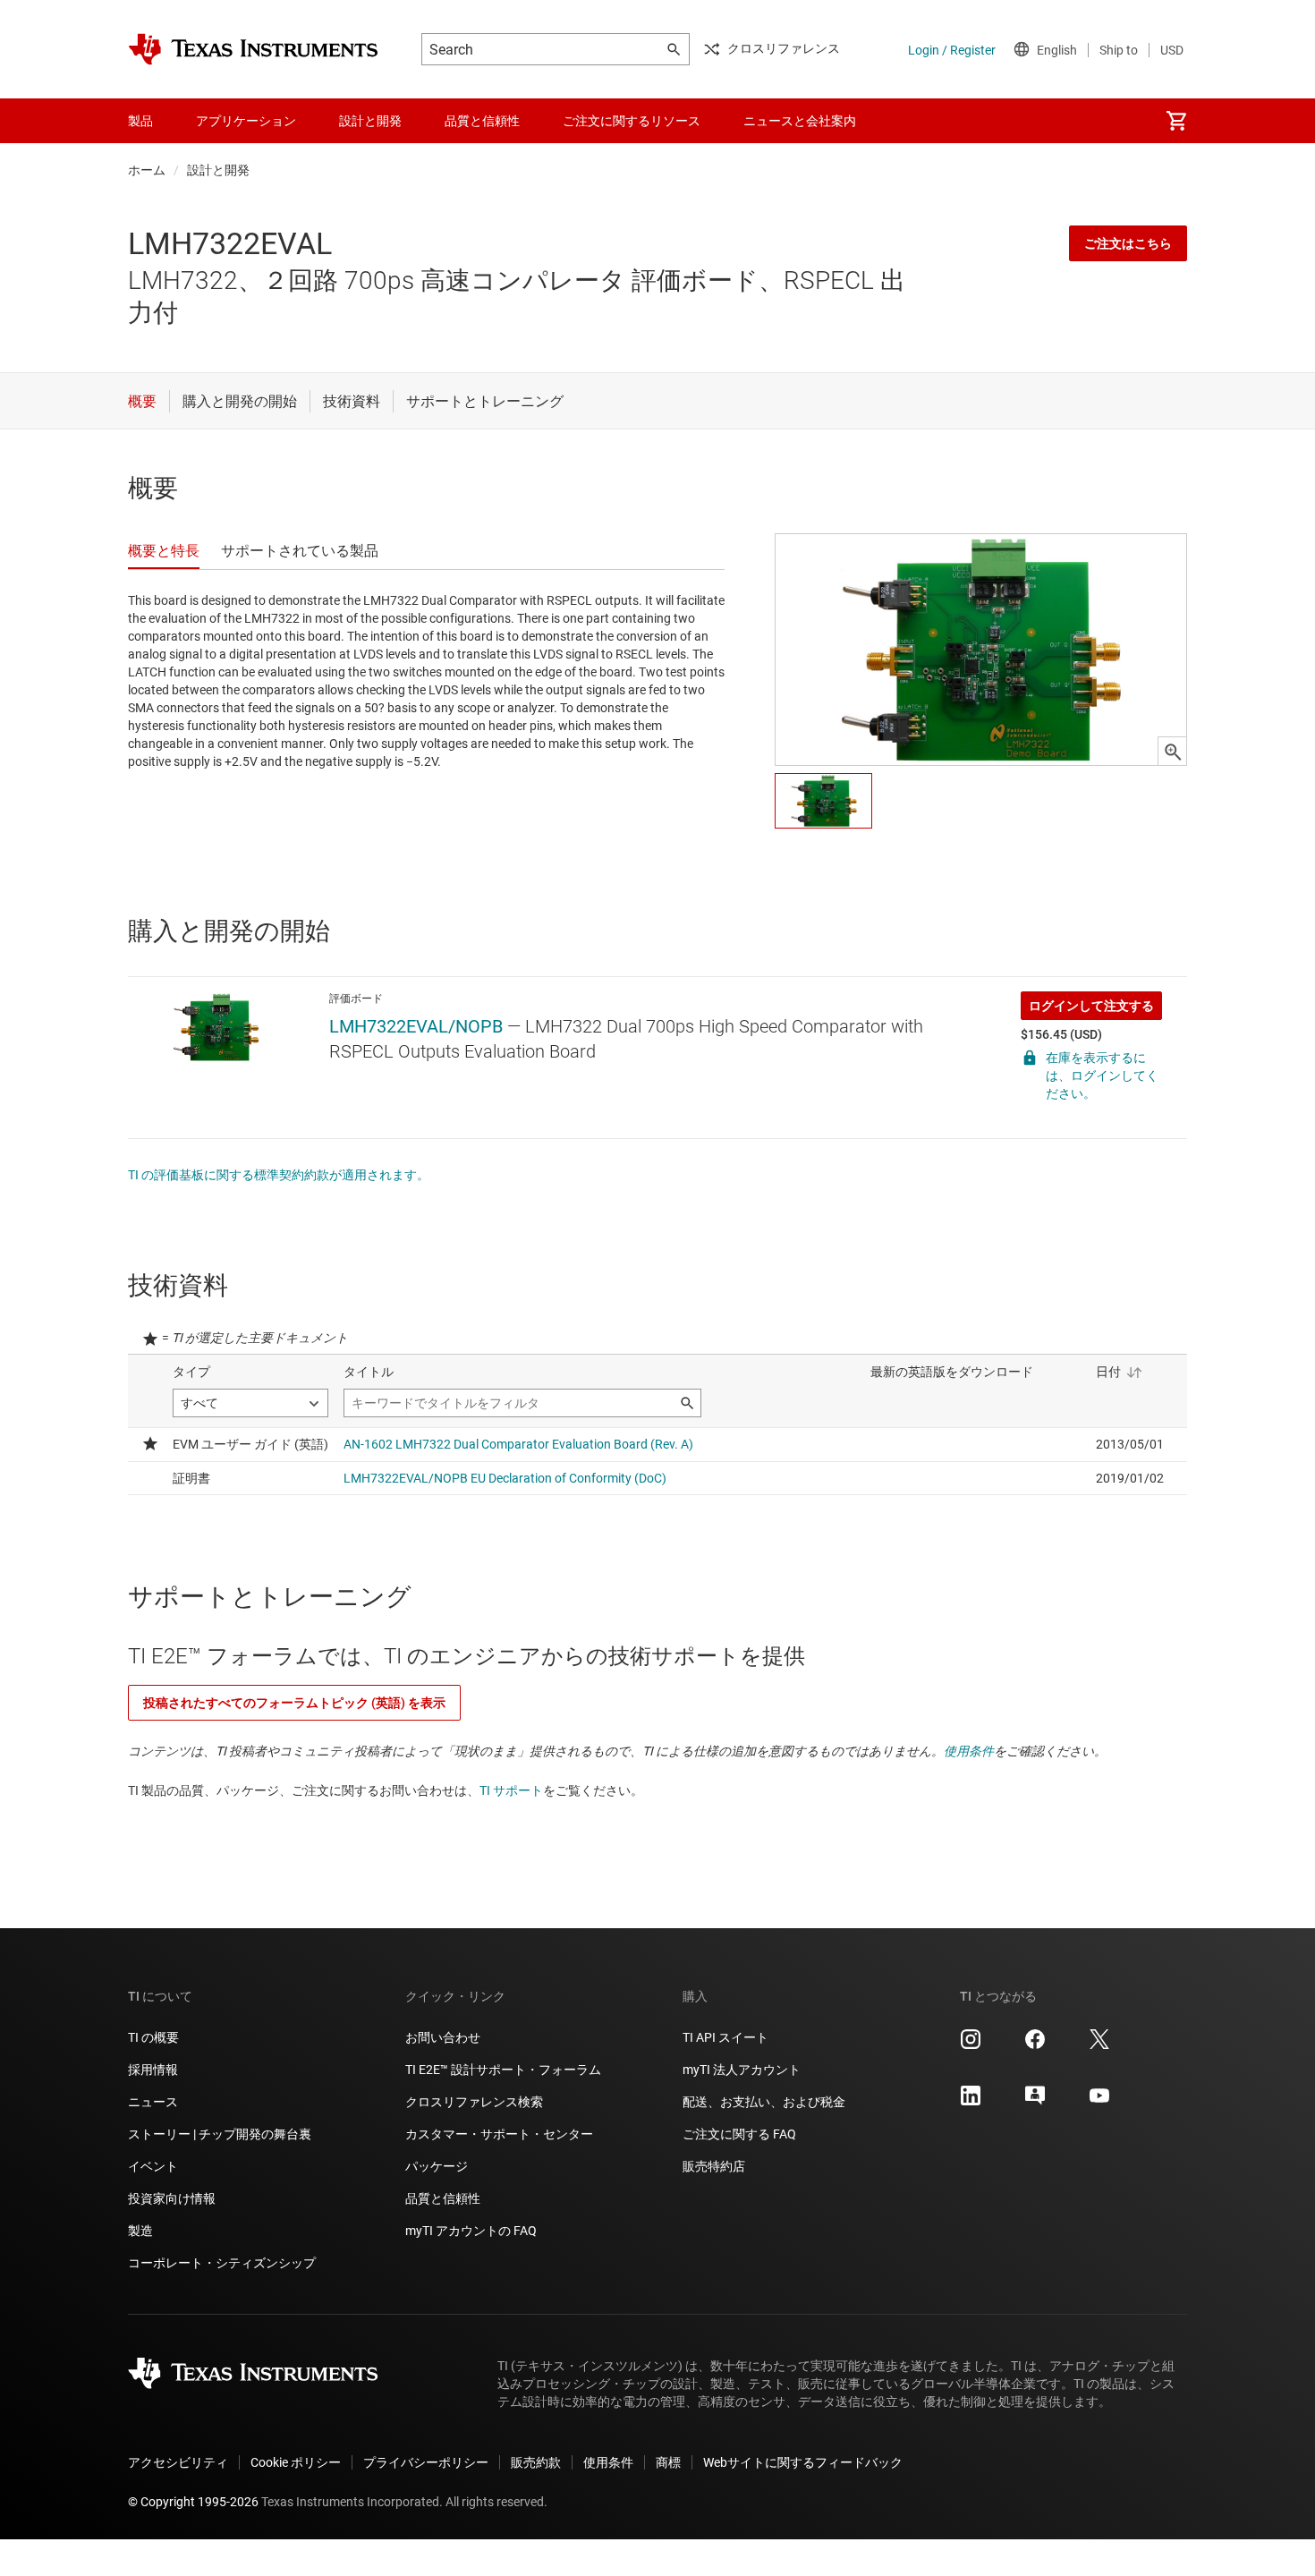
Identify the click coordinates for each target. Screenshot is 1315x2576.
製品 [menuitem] (140, 121)
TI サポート (511, 1790)
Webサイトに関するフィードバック (803, 2462)
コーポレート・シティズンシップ (222, 2263)
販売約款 (536, 2462)
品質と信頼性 (443, 2198)
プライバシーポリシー (426, 2462)
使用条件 (969, 1751)
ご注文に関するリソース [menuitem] (632, 121)
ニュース (153, 2102)
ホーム (147, 170)
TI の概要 (153, 2037)
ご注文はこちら (1128, 243)
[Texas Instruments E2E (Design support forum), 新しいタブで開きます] (1035, 2102)
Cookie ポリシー (296, 2462)
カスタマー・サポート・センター (499, 2134)
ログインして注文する (1091, 1006)
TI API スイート (725, 2037)
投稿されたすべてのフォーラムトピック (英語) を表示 (294, 1703)
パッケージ (437, 2166)
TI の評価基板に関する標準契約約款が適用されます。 (279, 1175)
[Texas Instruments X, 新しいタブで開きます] (1099, 2045)
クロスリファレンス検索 (474, 2102)
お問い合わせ (443, 2037)
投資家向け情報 (172, 2198)
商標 (668, 2462)
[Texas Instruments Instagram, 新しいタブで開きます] (971, 2045)
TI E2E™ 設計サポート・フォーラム (503, 2070)
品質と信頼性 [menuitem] (482, 121)
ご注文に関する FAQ (739, 2134)
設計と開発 (218, 170)
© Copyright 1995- (193, 2502)
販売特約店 (714, 2166)
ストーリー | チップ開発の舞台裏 (220, 2134)
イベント (153, 2166)
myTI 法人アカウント (742, 2070)
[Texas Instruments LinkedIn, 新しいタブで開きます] (971, 2102)
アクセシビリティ (178, 2462)
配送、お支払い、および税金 (764, 2102)
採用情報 (153, 2070)
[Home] (253, 49)
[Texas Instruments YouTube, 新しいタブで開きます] (1099, 2102)
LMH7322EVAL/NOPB (416, 1026)
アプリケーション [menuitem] (246, 121)
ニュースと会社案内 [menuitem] (800, 121)
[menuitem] (1176, 121)
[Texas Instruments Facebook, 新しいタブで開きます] (1035, 2045)
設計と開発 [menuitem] (370, 121)
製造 (140, 2231)
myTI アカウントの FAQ (471, 2231)
